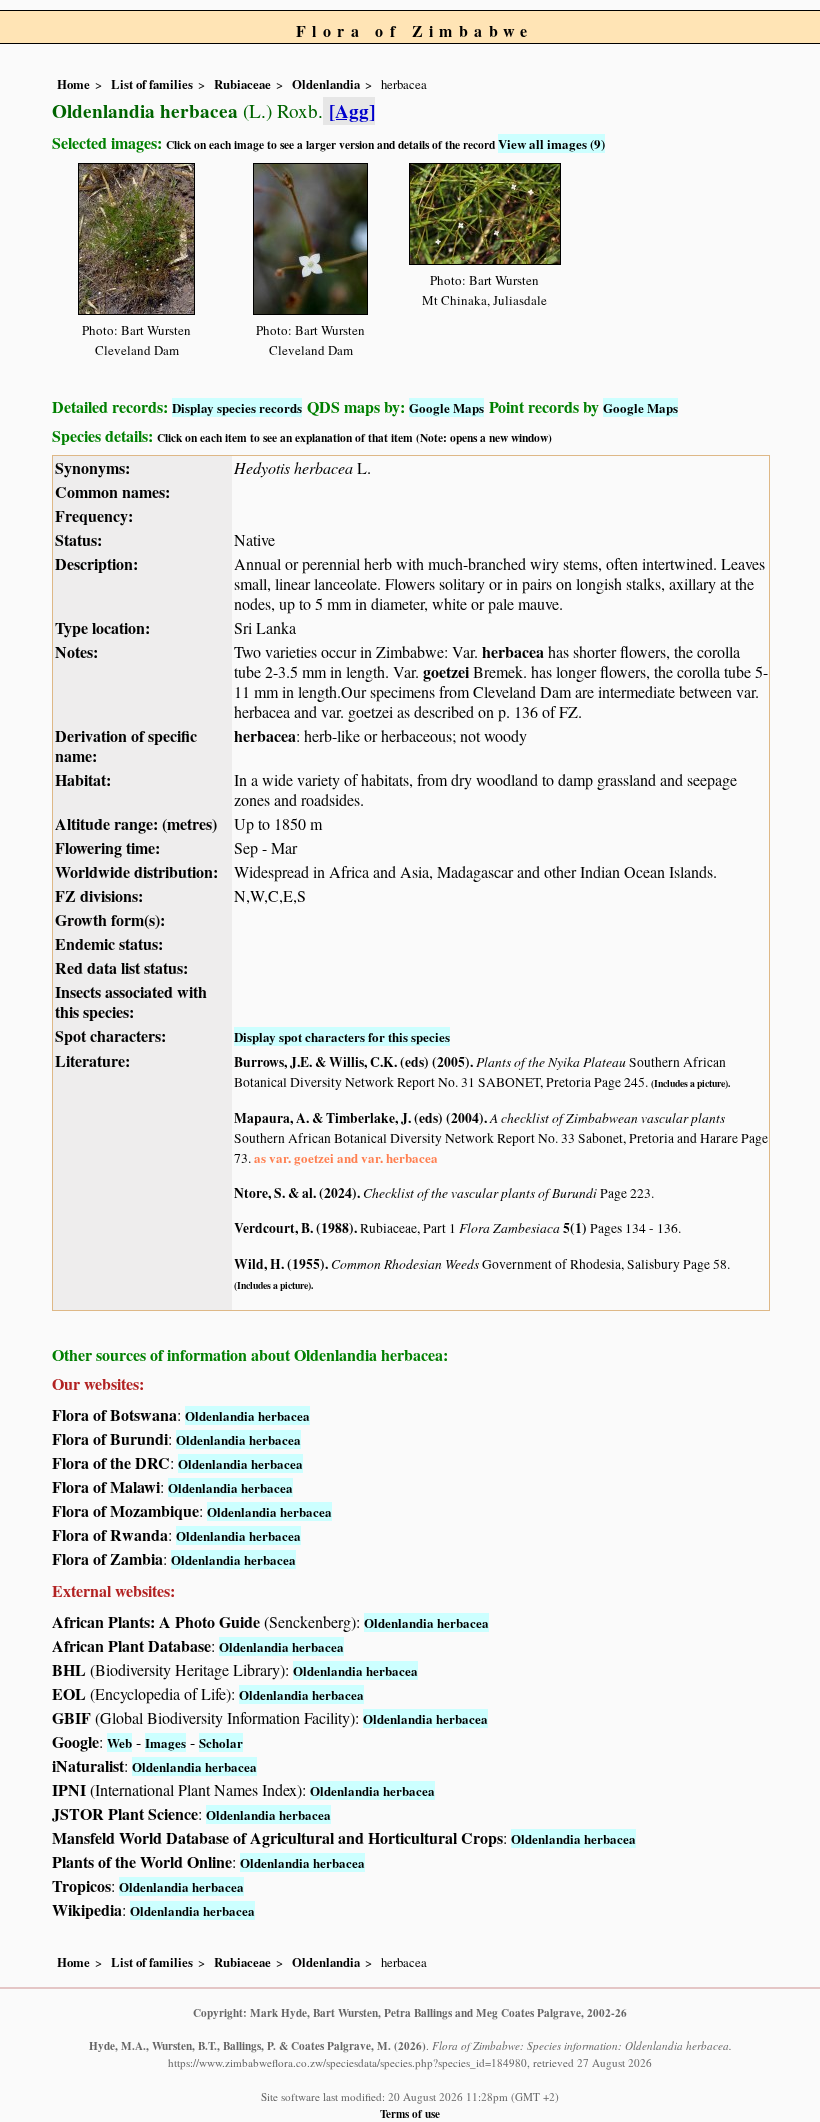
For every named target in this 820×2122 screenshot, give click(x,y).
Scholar (221, 1742)
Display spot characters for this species (342, 1036)
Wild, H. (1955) (279, 1264)
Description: (96, 563)
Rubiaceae (242, 84)
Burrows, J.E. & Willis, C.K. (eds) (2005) (352, 1062)
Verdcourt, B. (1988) (294, 1228)
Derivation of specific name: (126, 745)
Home (73, 84)
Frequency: (94, 515)
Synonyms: (92, 467)
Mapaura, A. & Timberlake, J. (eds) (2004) (359, 1118)
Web (119, 1742)
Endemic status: (109, 943)
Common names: (112, 491)
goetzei (446, 671)
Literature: (92, 1060)
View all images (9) (551, 143)
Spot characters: (110, 1035)
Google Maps (446, 407)
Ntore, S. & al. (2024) (295, 1193)
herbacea (513, 651)
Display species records (237, 407)
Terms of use (410, 2113)
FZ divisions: (99, 895)
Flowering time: (107, 847)
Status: (78, 539)
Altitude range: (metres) (136, 823)
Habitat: (83, 779)
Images (165, 1742)
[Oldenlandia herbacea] (136, 235)
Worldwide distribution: (136, 871)
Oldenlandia (326, 84)
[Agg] (352, 111)
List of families (152, 84)
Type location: (102, 627)
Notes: (76, 651)
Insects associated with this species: (131, 1001)
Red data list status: (121, 967)
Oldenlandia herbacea (247, 1415)
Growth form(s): (110, 919)
